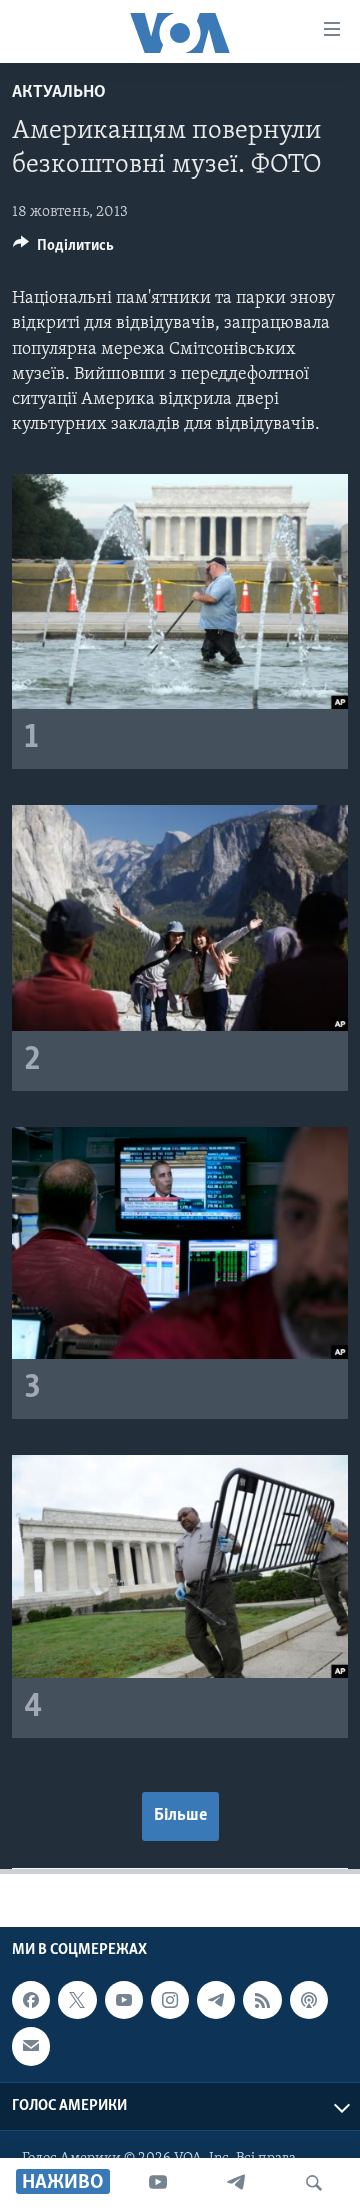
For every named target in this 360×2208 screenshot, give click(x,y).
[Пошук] (314, 2183)
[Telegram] (236, 2183)
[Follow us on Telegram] (216, 2000)
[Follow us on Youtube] (124, 2000)
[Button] (63, 250)
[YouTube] (158, 2183)
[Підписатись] (31, 2047)
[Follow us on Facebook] (31, 2000)
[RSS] (262, 2000)
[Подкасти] (309, 2000)
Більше (180, 1816)
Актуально (59, 93)
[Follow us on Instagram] (170, 2000)
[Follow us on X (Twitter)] (77, 2000)
